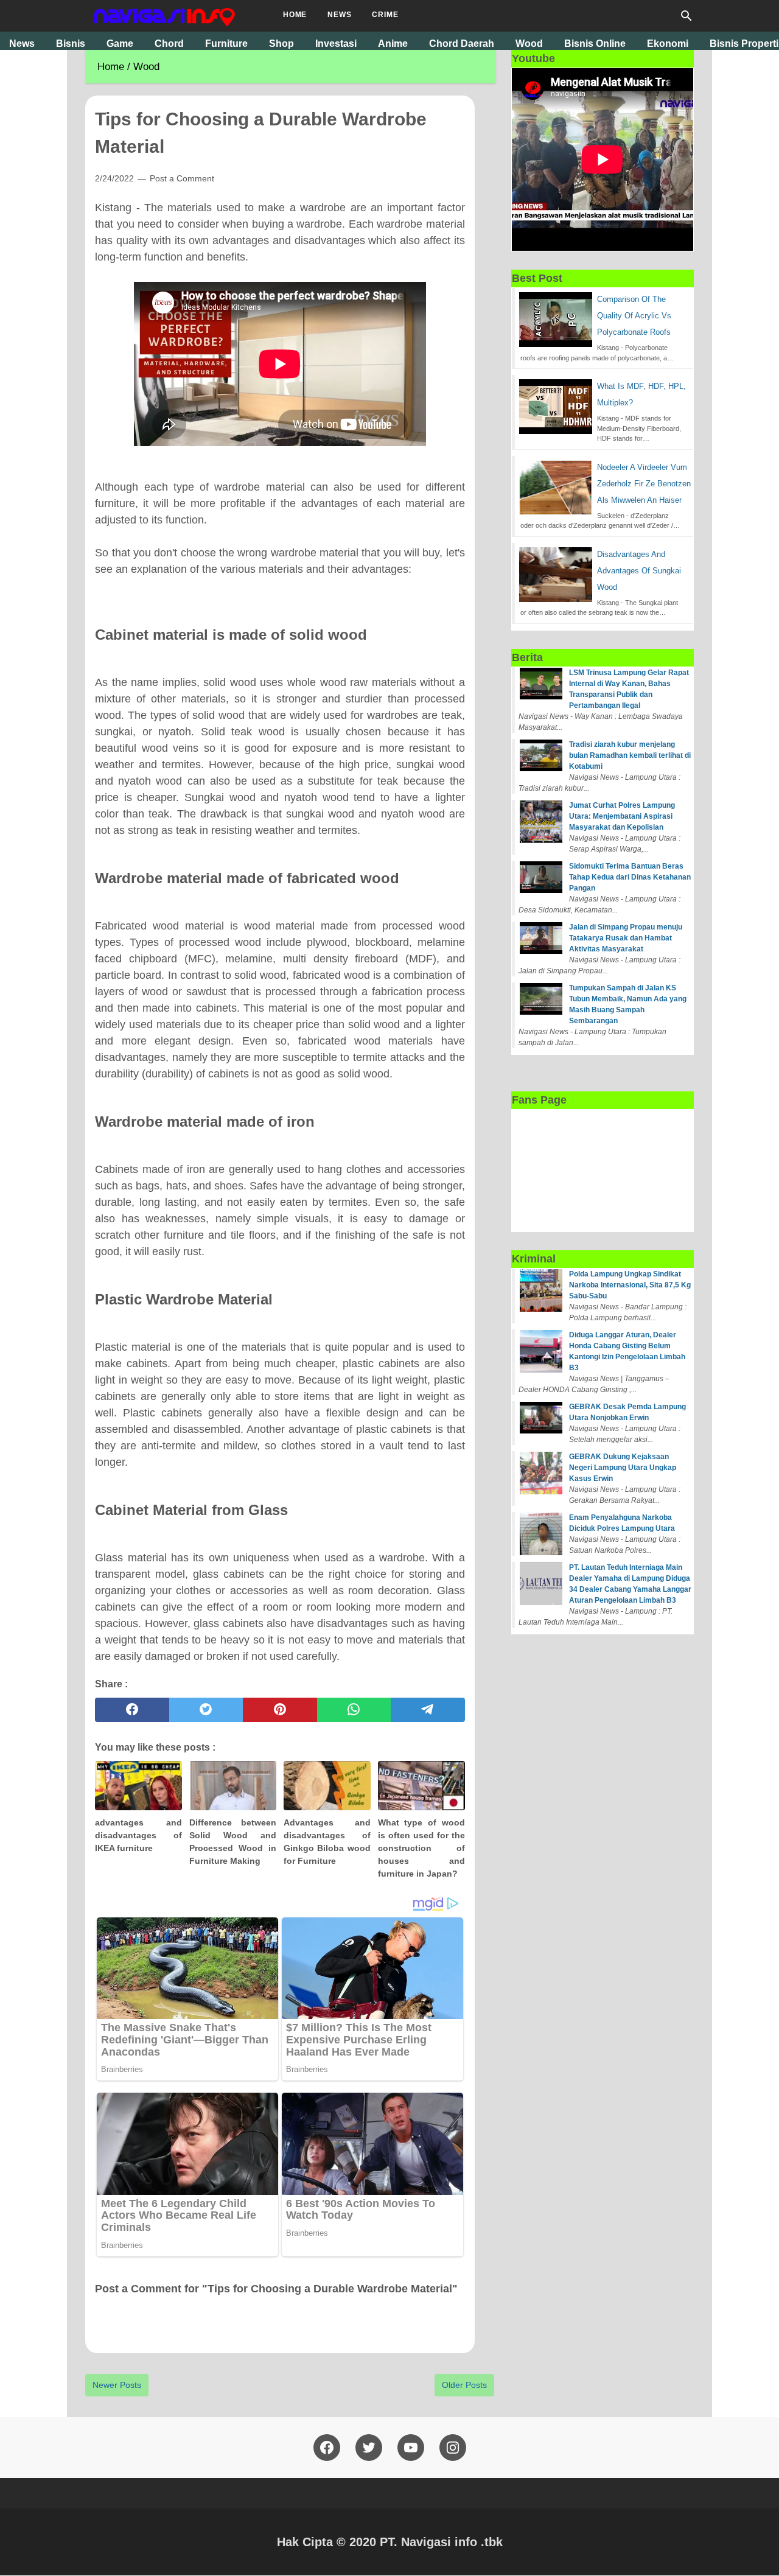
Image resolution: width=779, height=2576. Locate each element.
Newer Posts (117, 2385)
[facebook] (132, 1710)
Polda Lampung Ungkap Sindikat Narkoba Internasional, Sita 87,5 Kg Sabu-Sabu (630, 1285)
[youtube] (411, 2448)
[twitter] (206, 1710)
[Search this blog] (686, 16)
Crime (385, 15)
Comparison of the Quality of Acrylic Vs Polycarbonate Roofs (634, 316)
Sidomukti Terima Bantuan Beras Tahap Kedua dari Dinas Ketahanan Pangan (630, 877)
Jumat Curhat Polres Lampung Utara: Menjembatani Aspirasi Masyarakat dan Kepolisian (622, 816)
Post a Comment (182, 178)
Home (295, 15)
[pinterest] (280, 1710)
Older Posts (464, 2385)
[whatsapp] (354, 1710)
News (339, 15)
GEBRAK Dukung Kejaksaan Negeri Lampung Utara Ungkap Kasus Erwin (623, 1468)
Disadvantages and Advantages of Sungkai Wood (639, 571)
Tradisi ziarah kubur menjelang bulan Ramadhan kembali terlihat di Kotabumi (630, 755)
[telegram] (428, 1710)
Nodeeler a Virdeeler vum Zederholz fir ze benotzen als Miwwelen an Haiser (644, 484)
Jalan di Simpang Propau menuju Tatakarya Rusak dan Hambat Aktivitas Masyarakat (626, 938)
